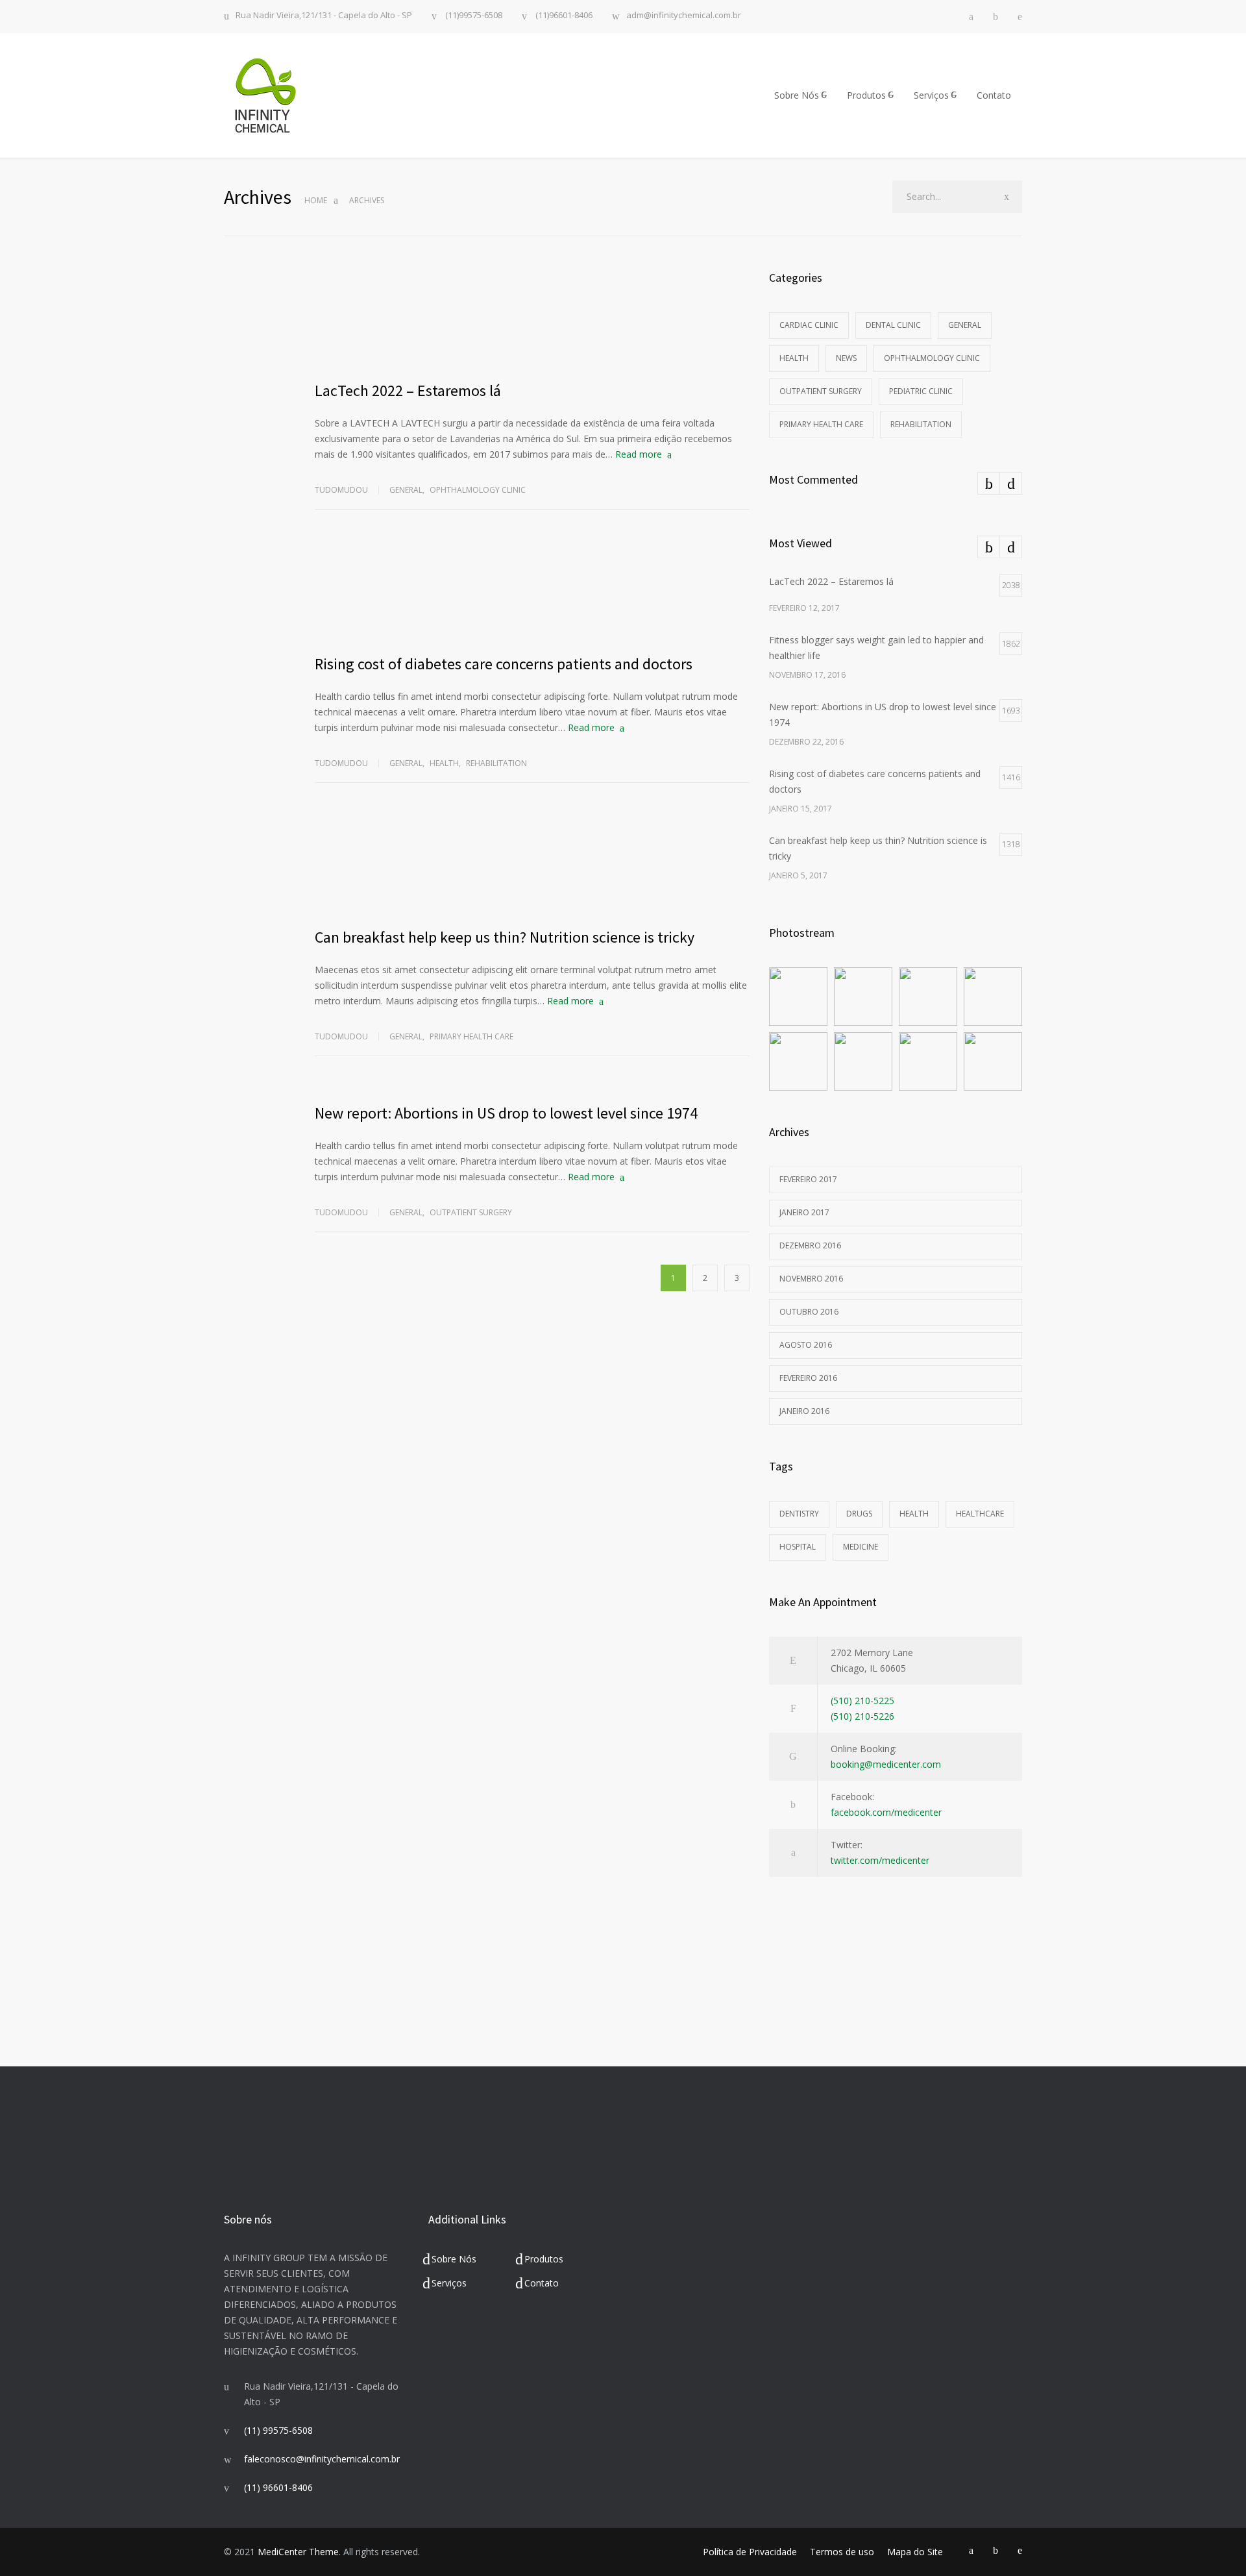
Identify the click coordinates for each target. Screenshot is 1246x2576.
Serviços (931, 95)
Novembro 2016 (811, 1279)
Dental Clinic (893, 325)
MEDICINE (861, 1547)
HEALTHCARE (980, 1514)
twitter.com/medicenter (880, 1860)
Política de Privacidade (750, 2552)
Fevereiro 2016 (808, 1378)
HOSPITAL (798, 1547)
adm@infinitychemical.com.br (684, 16)
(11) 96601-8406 (278, 2487)
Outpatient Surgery (471, 1212)
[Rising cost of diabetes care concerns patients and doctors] (532, 591)
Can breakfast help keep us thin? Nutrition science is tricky (505, 937)
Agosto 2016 (806, 1345)
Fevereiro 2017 (808, 1179)
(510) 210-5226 (862, 1716)
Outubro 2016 (809, 1312)
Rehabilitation (496, 763)
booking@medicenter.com (886, 1764)
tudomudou (341, 490)
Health (444, 763)
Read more (639, 454)
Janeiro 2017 (804, 1212)
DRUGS (859, 1514)
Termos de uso (842, 2552)
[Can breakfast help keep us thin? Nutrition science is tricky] (532, 864)
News (846, 358)
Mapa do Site (915, 2552)
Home (316, 200)
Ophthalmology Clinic (478, 490)
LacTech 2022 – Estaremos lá (408, 390)
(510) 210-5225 (862, 1701)
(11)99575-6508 (473, 16)
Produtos (866, 95)
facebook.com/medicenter (886, 1812)
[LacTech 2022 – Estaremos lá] (532, 317)
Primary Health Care (471, 1036)
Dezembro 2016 (810, 1245)
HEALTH (914, 1514)
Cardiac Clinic (809, 325)
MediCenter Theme (298, 2552)
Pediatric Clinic (921, 391)
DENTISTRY (799, 1514)
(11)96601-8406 (563, 16)
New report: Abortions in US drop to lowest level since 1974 (506, 1113)
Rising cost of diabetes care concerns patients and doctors (504, 664)
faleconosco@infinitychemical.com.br (322, 2459)
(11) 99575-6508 (278, 2430)
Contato (994, 95)
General (406, 490)
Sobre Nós (797, 95)
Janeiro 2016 (804, 1411)
